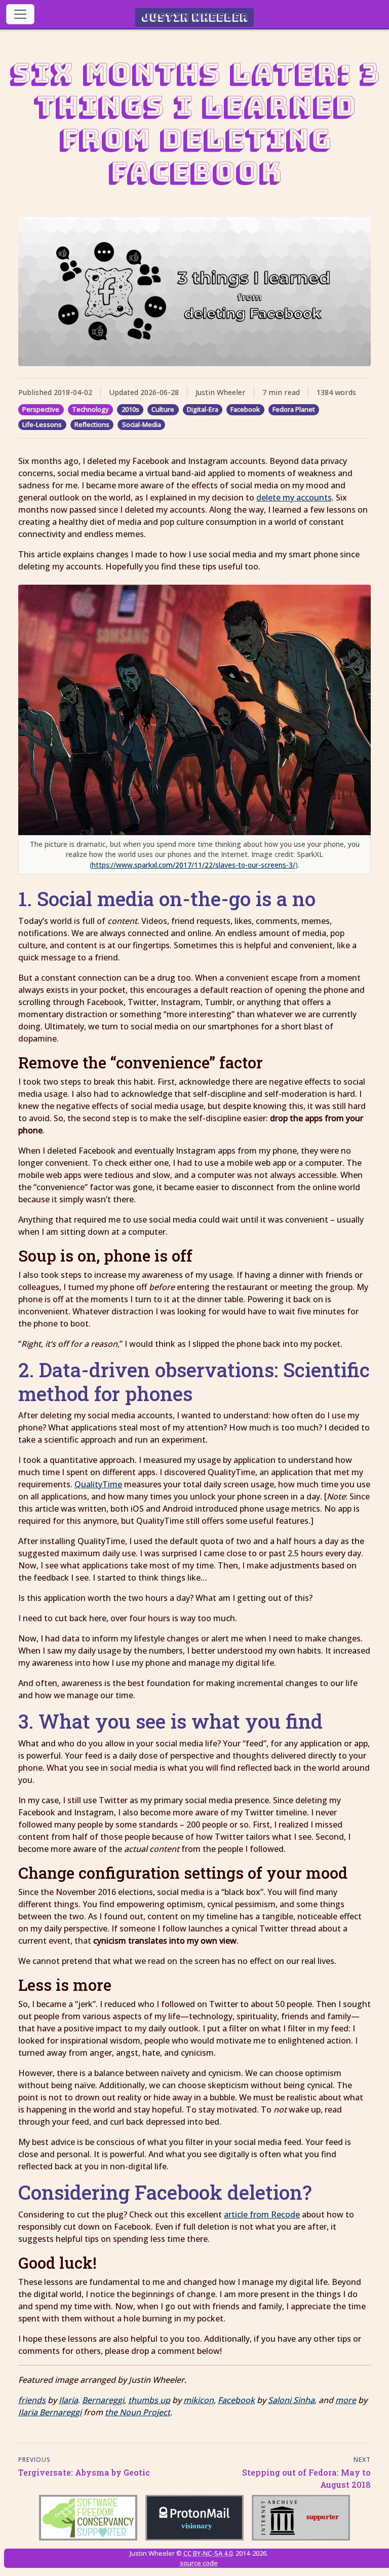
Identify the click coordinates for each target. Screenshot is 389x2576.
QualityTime (98, 1484)
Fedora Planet (294, 409)
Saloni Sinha (291, 2400)
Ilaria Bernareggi (50, 2412)
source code (199, 2563)
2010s (130, 409)
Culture (163, 409)
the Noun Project (138, 2412)
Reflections (92, 424)
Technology (90, 409)
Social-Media (142, 424)
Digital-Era (203, 409)
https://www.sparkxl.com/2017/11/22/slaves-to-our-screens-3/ (193, 865)
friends (32, 2400)
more (346, 2400)
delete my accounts (294, 497)
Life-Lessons (42, 424)
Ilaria (68, 2400)
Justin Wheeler (195, 17)
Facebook (245, 409)
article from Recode (262, 2214)
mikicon (199, 2400)
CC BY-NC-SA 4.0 (208, 2553)
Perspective (41, 409)
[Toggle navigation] (20, 14)
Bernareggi (103, 2400)
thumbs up (149, 2400)
